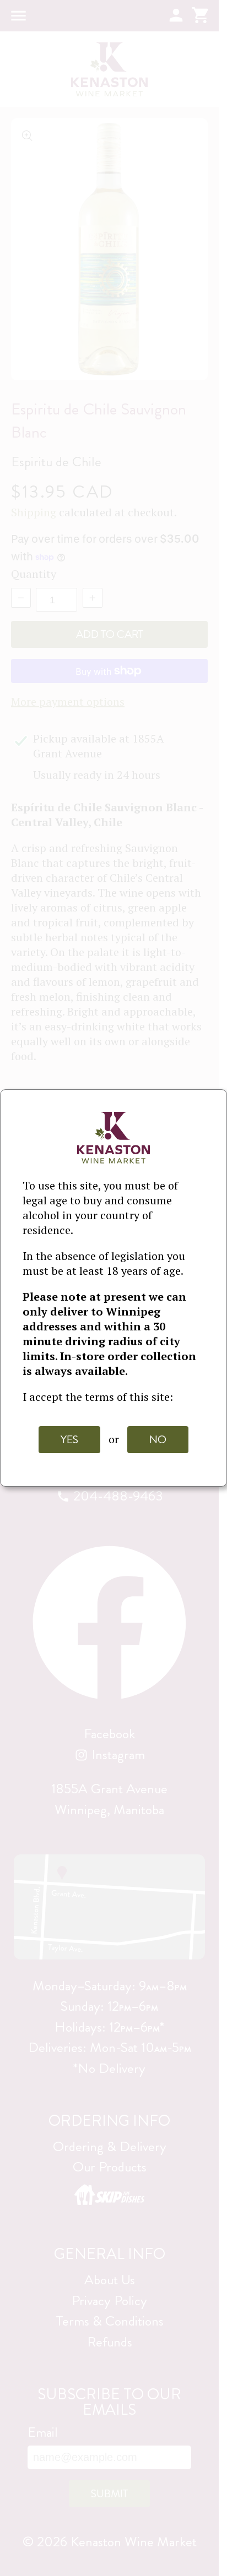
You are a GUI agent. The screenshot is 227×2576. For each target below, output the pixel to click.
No (158, 1440)
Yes (69, 1440)
